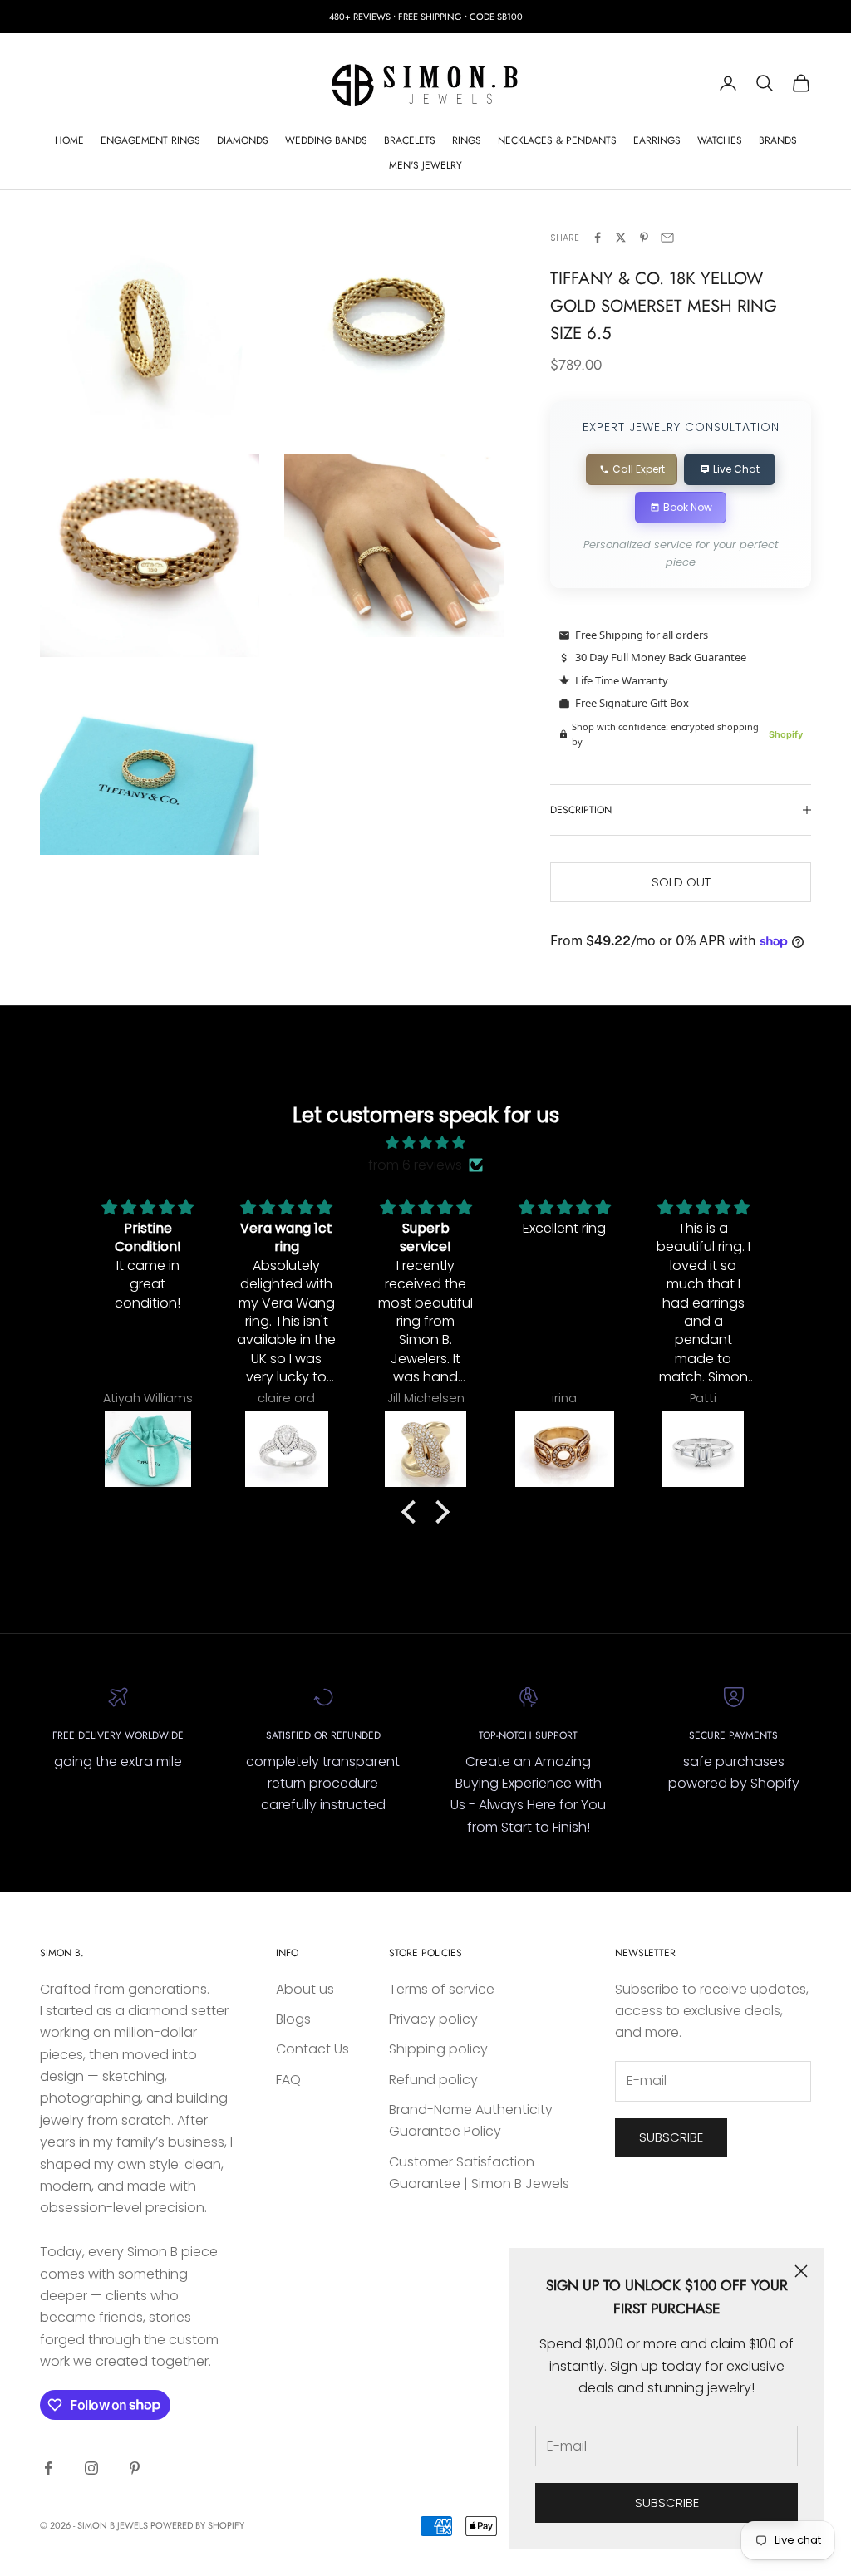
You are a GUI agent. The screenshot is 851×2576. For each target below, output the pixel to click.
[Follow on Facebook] (48, 2468)
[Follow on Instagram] (91, 2468)
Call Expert (639, 469)
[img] (425, 1143)
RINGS (467, 140)
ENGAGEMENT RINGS (150, 140)
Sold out (681, 882)
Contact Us (312, 2049)
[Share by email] (667, 238)
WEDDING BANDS (326, 140)
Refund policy (433, 2080)
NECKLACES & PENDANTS (557, 140)
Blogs (293, 2019)
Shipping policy (438, 2049)
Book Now (688, 507)
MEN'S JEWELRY (425, 165)
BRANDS (778, 140)
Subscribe (667, 2502)
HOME (69, 140)
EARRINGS (657, 140)
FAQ (288, 2080)
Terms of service (442, 1989)
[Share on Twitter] (621, 238)
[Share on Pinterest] (644, 238)
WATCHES (720, 140)
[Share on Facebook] (598, 238)
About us (305, 1989)
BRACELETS (410, 140)
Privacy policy (433, 2019)
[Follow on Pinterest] (135, 2468)
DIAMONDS (243, 140)
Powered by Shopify (197, 2525)
